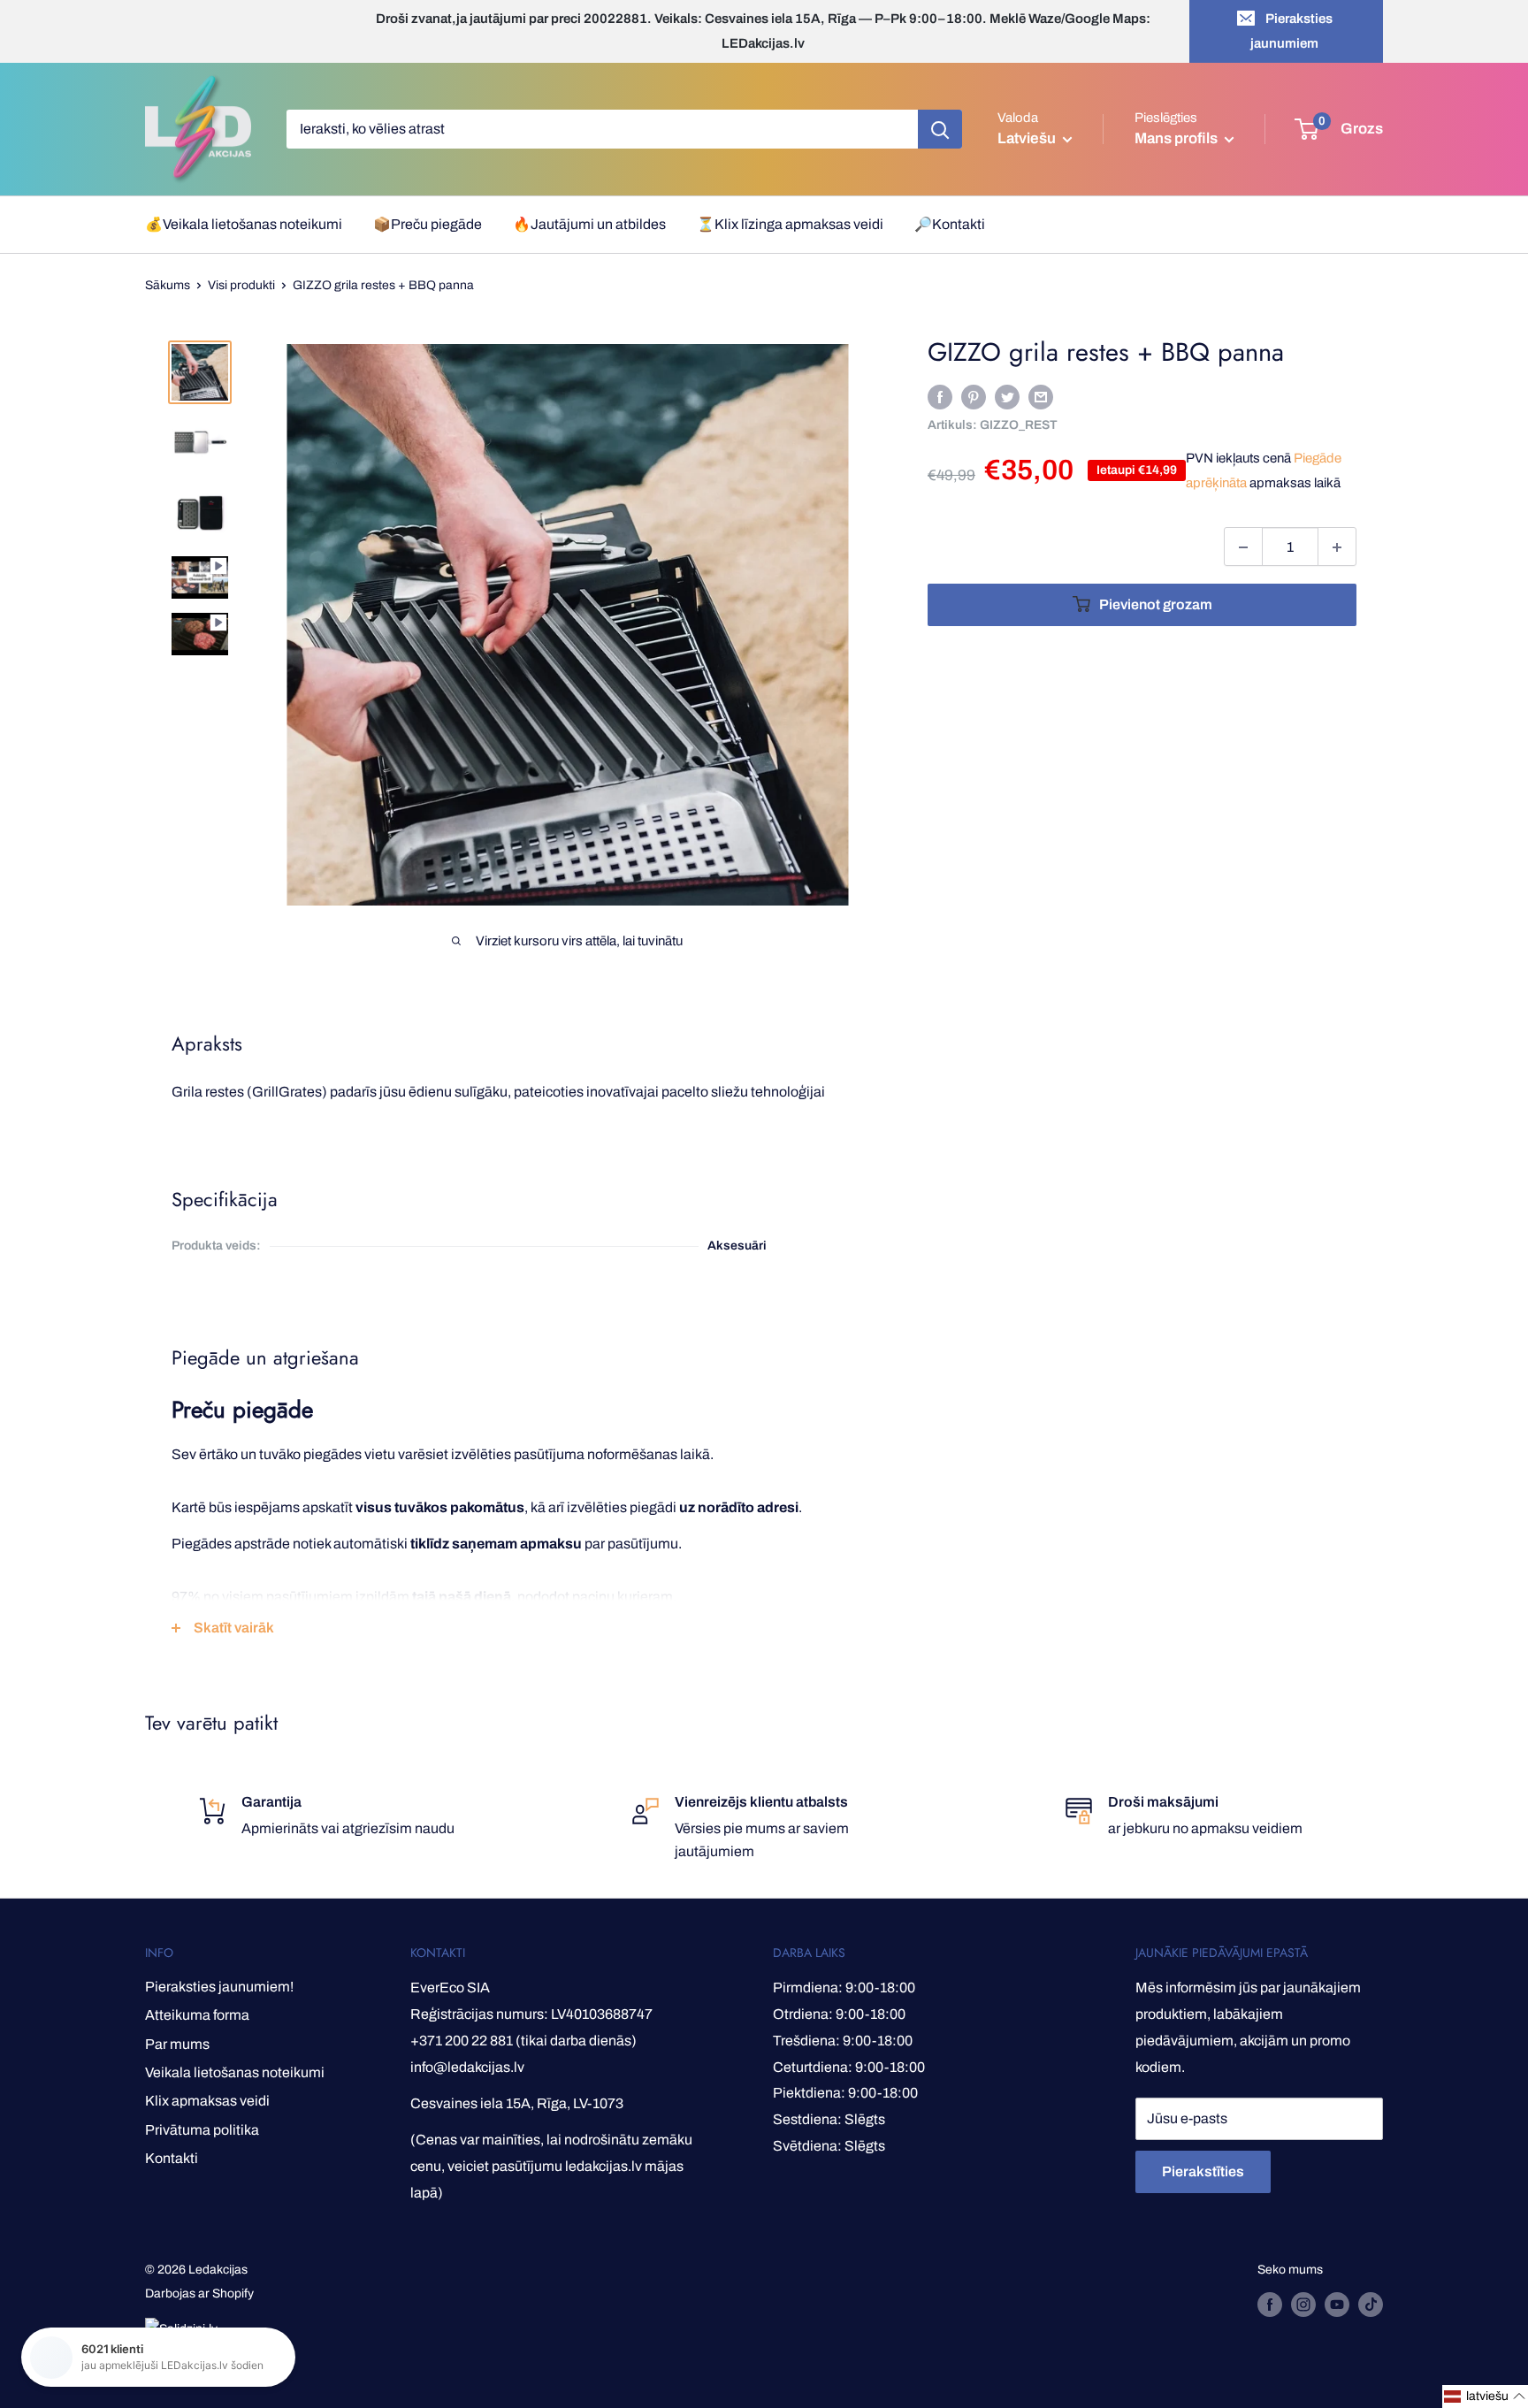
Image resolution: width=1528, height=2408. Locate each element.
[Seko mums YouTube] (1337, 2305)
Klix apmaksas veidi (207, 2101)
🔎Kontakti (950, 224)
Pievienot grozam (1156, 605)
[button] (1485, 2397)
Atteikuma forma (197, 2015)
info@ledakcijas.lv (467, 2067)
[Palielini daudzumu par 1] (1337, 547)
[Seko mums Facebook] (1270, 2305)
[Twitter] (1007, 397)
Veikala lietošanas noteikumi (235, 2072)
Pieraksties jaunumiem (1291, 31)
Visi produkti (241, 285)
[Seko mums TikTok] (1371, 2305)
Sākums (168, 285)
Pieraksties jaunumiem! (219, 1987)
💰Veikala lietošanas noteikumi (244, 224)
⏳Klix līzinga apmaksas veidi (790, 224)
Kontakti (172, 2158)
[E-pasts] (1041, 397)
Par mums (177, 2044)
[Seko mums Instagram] (1303, 2305)
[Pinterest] (974, 397)
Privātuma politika (202, 2130)
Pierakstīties (1203, 2171)
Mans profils (1177, 138)
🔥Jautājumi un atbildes (589, 224)
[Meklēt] (940, 129)
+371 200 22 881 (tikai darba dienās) (523, 2041)
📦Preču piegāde (428, 224)
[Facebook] (940, 397)
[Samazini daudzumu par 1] (1243, 547)
